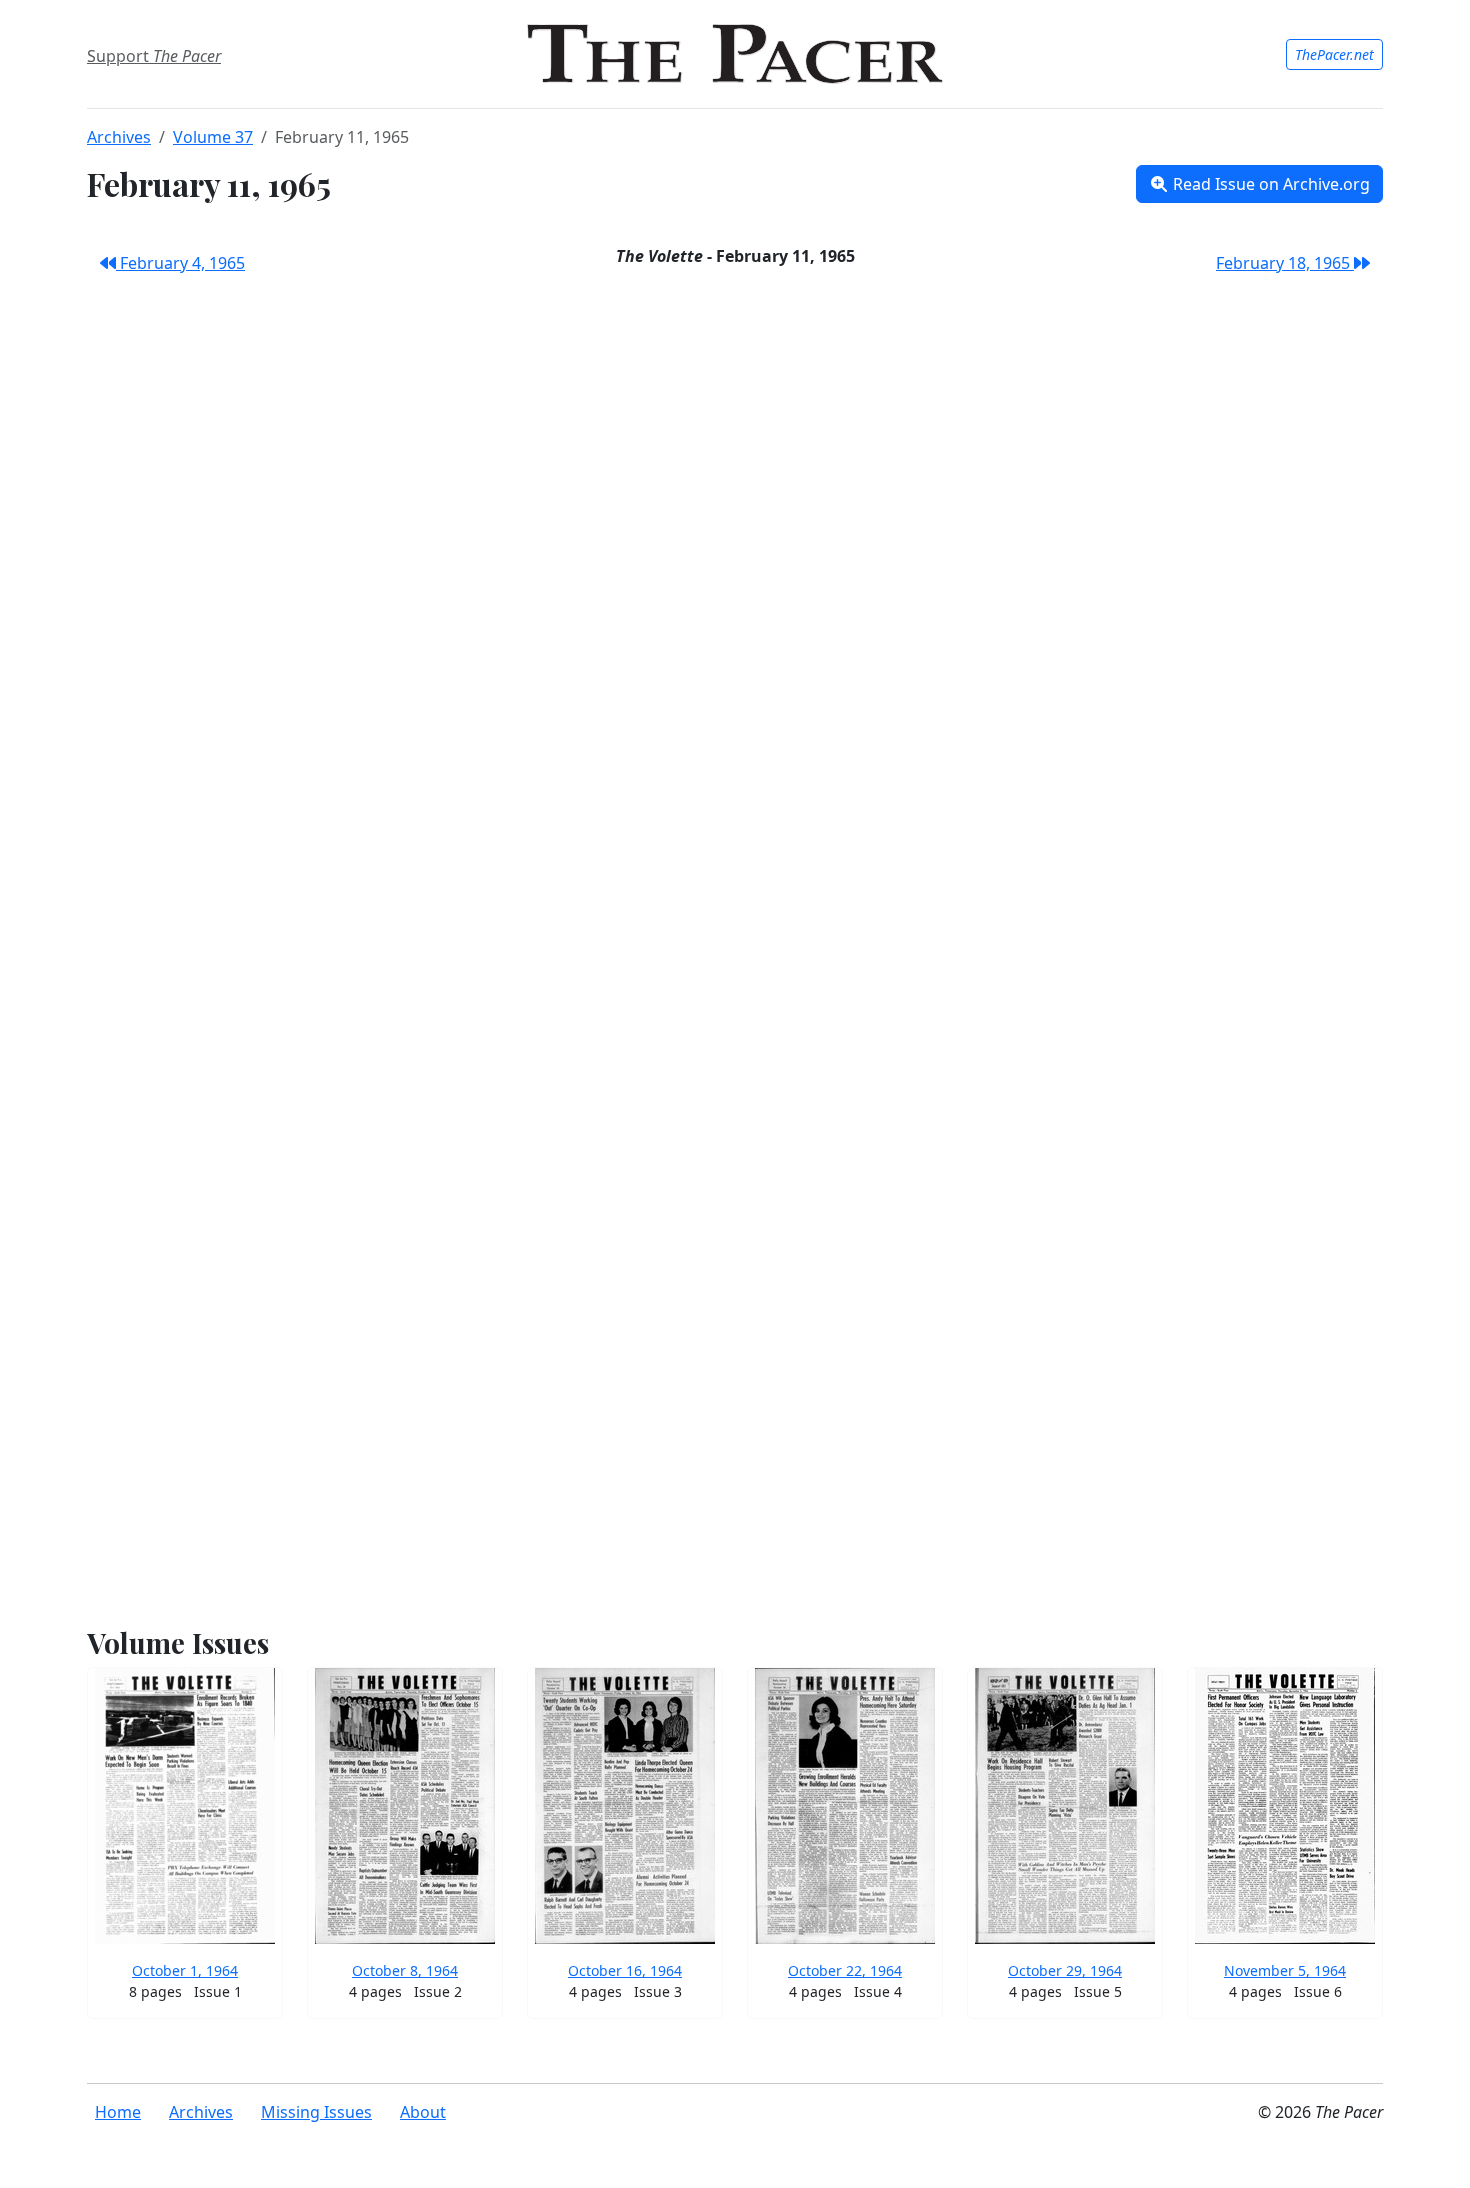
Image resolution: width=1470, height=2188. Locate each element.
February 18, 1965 (1285, 263)
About (423, 2112)
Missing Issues (316, 2112)
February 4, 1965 (180, 263)
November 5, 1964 (1285, 1970)
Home (118, 2112)
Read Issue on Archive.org (1269, 184)
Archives (119, 137)
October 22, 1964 (845, 1970)
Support (154, 56)
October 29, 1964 (1065, 1970)
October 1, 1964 (185, 1970)
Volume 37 (213, 137)
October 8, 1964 (405, 1970)
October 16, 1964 (625, 1970)
